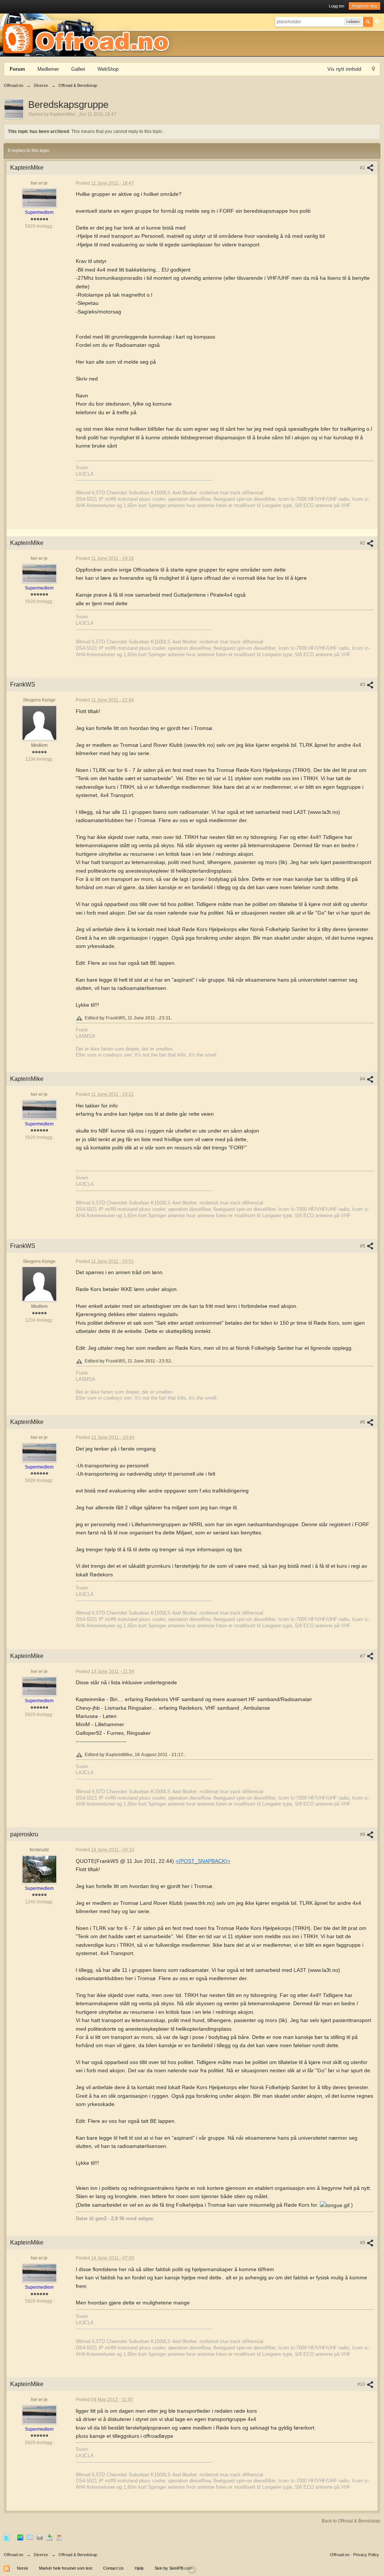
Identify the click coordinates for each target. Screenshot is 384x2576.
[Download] (49, 2537)
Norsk (22, 2568)
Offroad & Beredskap (78, 2555)
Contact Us (113, 2568)
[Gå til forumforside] (88, 34)
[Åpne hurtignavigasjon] (373, 70)
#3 (363, 685)
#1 (363, 168)
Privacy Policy (366, 2555)
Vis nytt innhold (344, 69)
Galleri (78, 69)
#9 (363, 2243)
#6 (363, 1422)
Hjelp (139, 2568)
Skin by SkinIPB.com (173, 2568)
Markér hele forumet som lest (66, 2568)
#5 (363, 1246)
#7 (363, 1656)
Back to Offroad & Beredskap (351, 2521)
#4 (363, 1079)
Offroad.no (13, 2555)
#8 (363, 1834)
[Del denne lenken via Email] (30, 2537)
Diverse (41, 2555)
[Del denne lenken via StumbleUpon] (20, 2537)
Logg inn (337, 6)
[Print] (40, 2537)
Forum (17, 69)
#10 (362, 2384)
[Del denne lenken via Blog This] (59, 2537)
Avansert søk (377, 21)
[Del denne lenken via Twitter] (7, 2537)
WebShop (108, 69)
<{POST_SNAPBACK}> (203, 1861)
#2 (363, 543)
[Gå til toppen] (192, 2570)
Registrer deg (364, 6)
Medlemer (48, 69)
